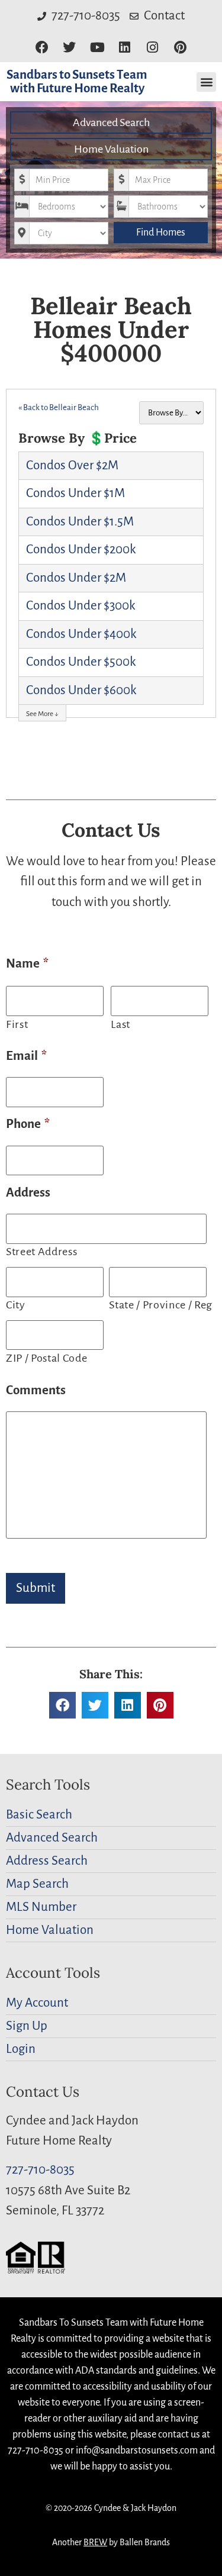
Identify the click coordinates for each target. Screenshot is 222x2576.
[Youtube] (97, 48)
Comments (36, 1390)
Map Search (37, 1884)
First (17, 1024)
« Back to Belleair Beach (59, 407)
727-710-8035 (40, 2170)
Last (120, 1024)
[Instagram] (152, 48)
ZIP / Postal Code (46, 1358)
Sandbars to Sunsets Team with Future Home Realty (77, 82)
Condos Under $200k (81, 549)
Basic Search (39, 1815)
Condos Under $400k (81, 634)
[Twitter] (70, 48)
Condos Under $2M (76, 578)
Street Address (41, 1252)
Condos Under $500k (81, 662)
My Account (37, 2003)
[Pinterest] (180, 48)
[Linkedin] (125, 48)
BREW (95, 2542)
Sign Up (27, 2026)
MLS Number (41, 1907)
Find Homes (161, 233)
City (16, 1305)
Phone (28, 1124)
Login (21, 2049)
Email (26, 1056)
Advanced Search (111, 122)
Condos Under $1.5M (80, 522)
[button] (206, 82)
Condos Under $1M (75, 493)
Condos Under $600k (81, 690)
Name (27, 964)
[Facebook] (42, 48)
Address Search (47, 1861)
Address (28, 1193)
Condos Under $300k (81, 606)
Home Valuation (111, 149)
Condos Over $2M (72, 465)
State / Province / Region (159, 1305)
